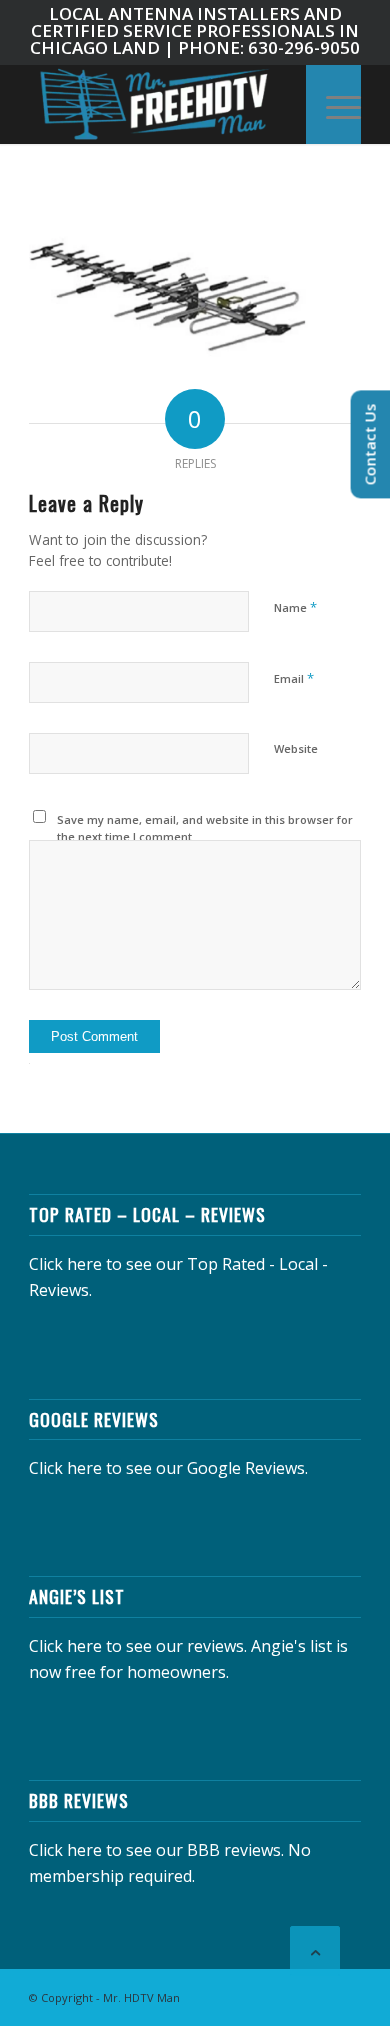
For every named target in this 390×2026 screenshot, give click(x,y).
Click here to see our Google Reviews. (168, 1468)
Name (295, 607)
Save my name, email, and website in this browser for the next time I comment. (205, 828)
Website (296, 748)
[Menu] (333, 104)
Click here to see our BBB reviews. (156, 1850)
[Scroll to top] (315, 1951)
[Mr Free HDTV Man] (161, 104)
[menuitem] (333, 104)
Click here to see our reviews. (138, 1646)
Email (294, 678)
